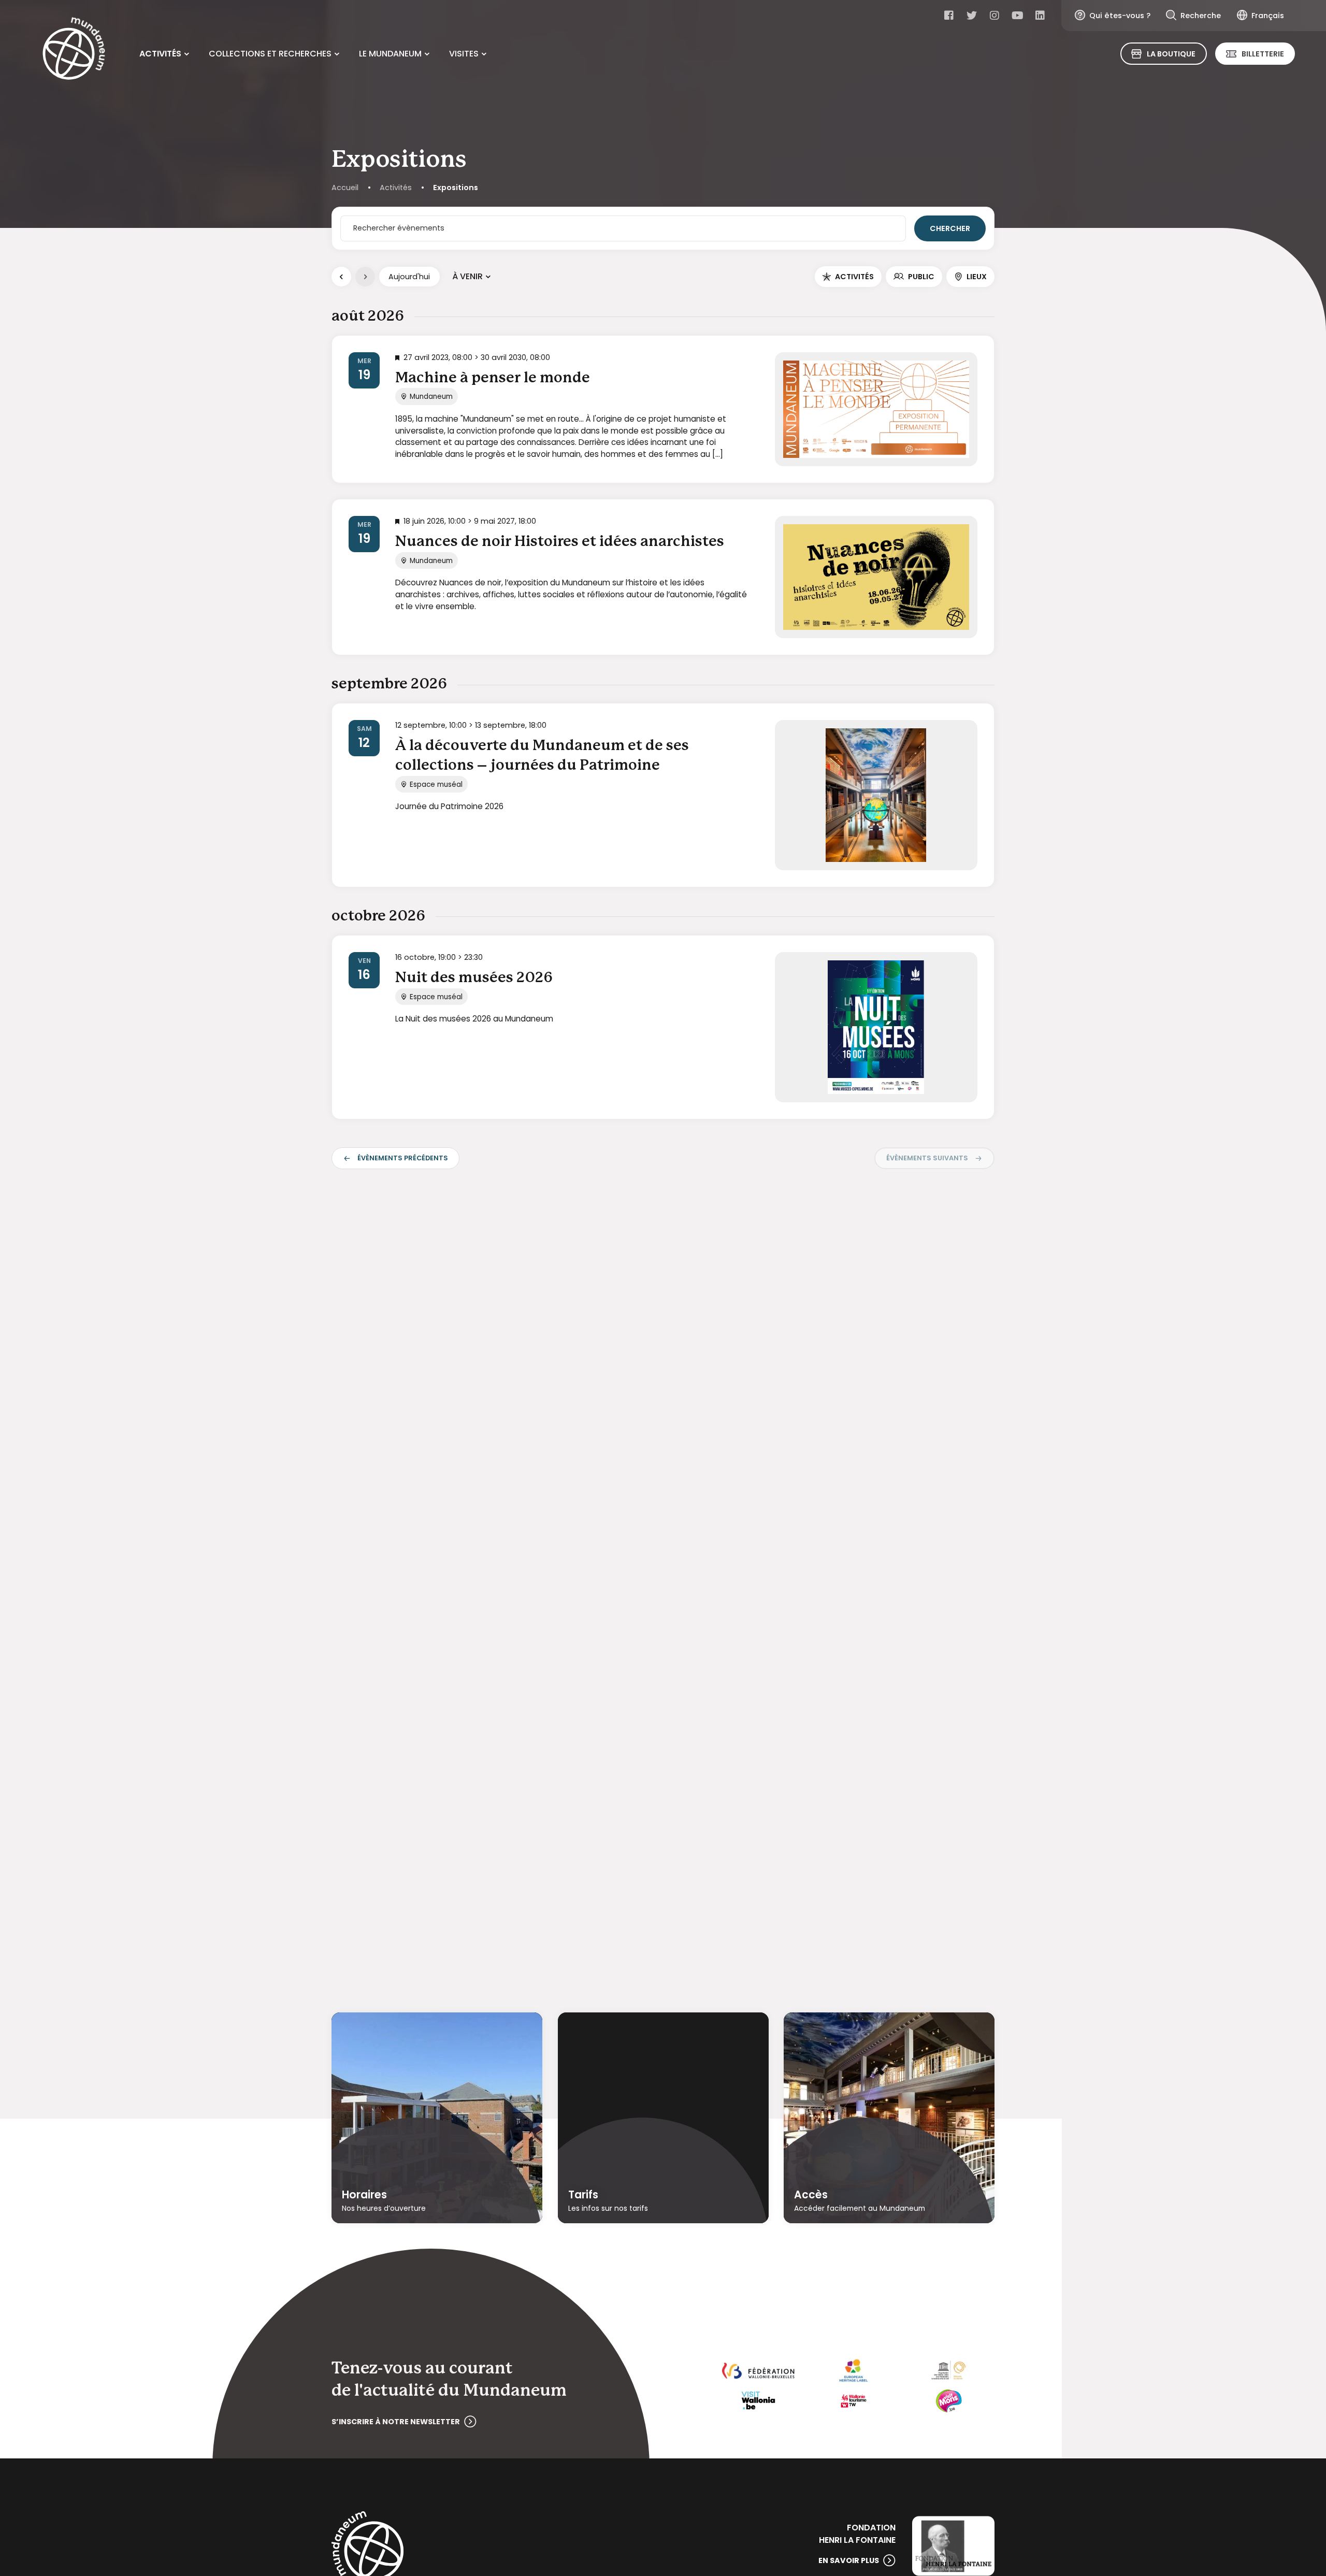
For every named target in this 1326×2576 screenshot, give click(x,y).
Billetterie (1263, 54)
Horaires (364, 2195)
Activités (160, 54)
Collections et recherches (270, 54)
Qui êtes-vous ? (1120, 16)
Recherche (1201, 16)
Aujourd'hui (409, 277)
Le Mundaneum (390, 54)
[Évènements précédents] (341, 277)
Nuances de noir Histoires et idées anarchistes (560, 542)
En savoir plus (849, 2560)
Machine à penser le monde (493, 378)
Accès (811, 2195)
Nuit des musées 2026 (474, 978)
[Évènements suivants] (365, 277)
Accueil (345, 188)
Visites (464, 54)
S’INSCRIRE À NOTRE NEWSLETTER (396, 2422)
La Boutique (1171, 54)
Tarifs (583, 2195)
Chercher (950, 228)
